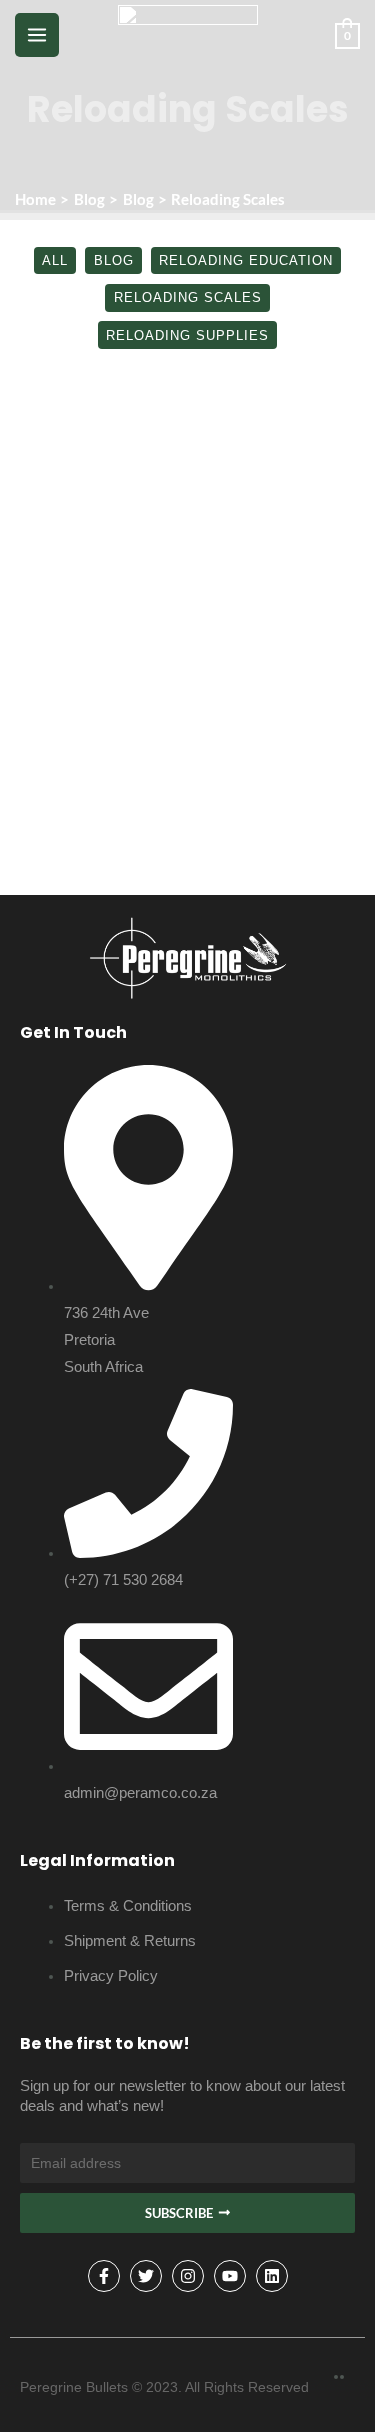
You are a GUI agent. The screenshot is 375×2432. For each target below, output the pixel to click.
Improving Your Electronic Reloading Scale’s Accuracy (177, 569)
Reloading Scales (113, 653)
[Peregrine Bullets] (188, 34)
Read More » (105, 887)
